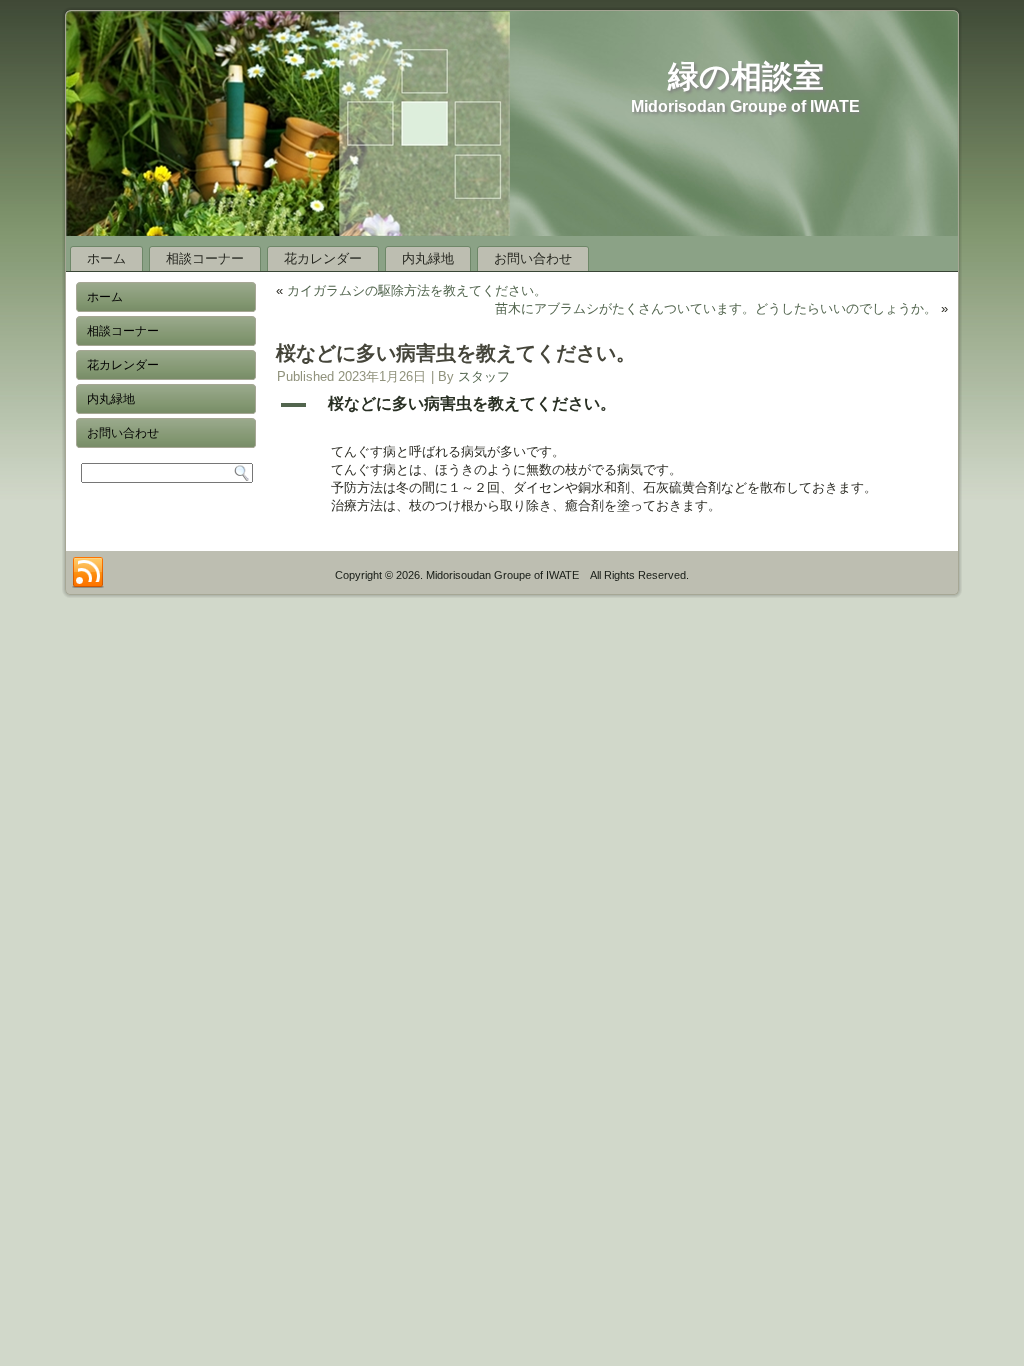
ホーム (106, 258)
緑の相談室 (746, 76)
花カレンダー (323, 258)
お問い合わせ (533, 258)
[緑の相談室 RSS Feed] (88, 573)
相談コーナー (205, 258)
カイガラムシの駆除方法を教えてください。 (417, 290)
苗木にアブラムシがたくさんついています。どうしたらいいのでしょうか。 (716, 308)
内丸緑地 (428, 258)
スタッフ (484, 376)
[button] (612, 405)
